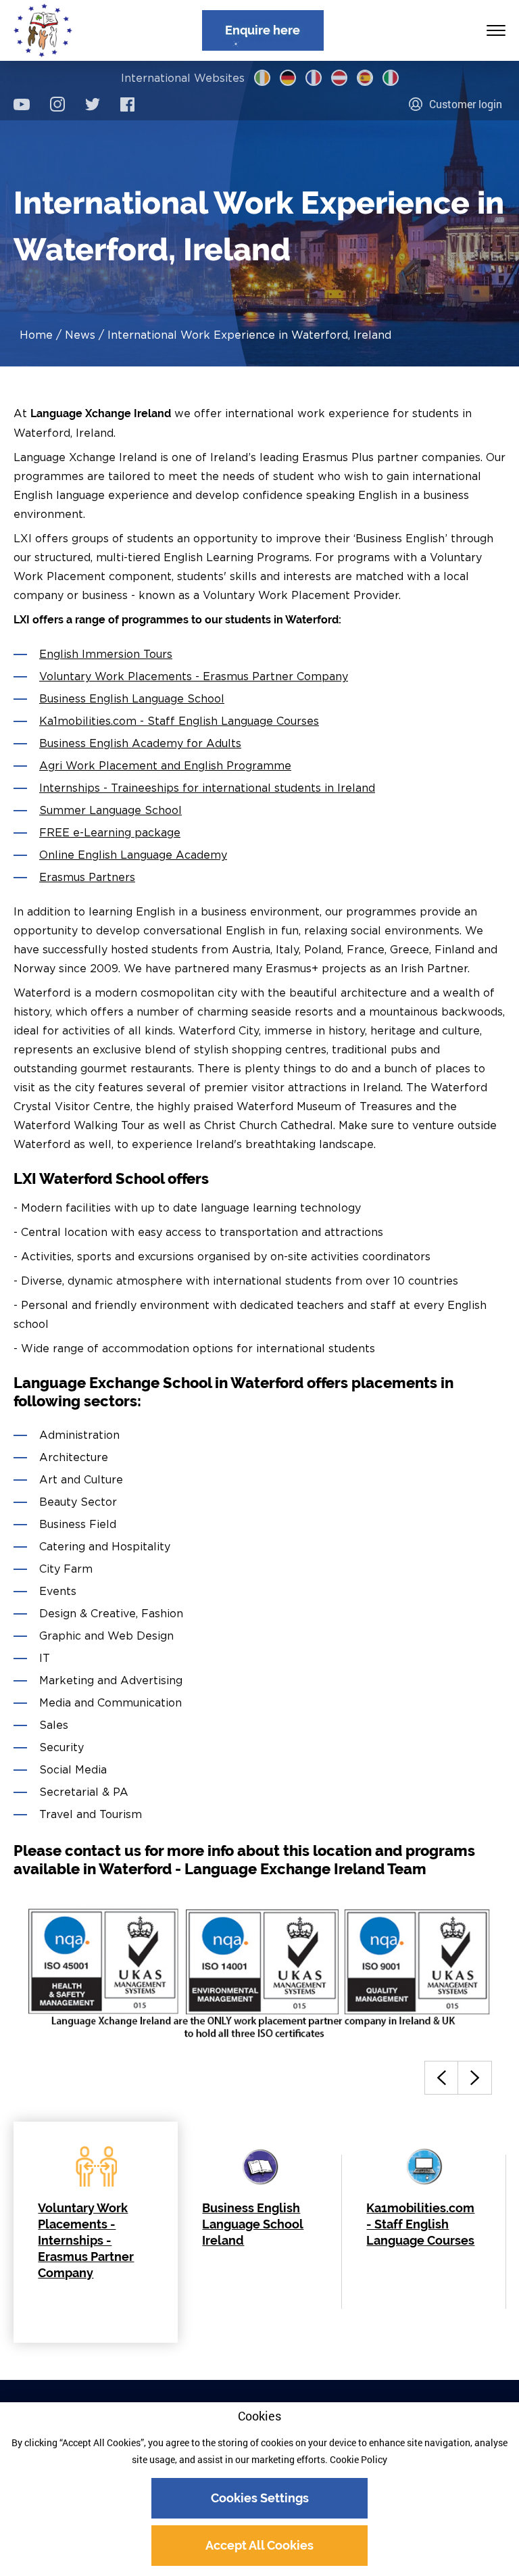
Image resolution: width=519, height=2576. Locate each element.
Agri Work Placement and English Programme (165, 765)
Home (36, 335)
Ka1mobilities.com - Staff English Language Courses (179, 721)
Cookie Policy (359, 2459)
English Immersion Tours (106, 654)
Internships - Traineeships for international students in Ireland (207, 788)
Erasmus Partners (87, 877)
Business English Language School (132, 698)
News (80, 335)
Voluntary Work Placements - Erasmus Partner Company (194, 676)
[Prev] (441, 2078)
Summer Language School (110, 810)
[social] (22, 104)
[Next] (475, 2078)
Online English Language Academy (133, 855)
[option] (96, 2232)
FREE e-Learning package (110, 832)
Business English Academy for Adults (140, 743)
